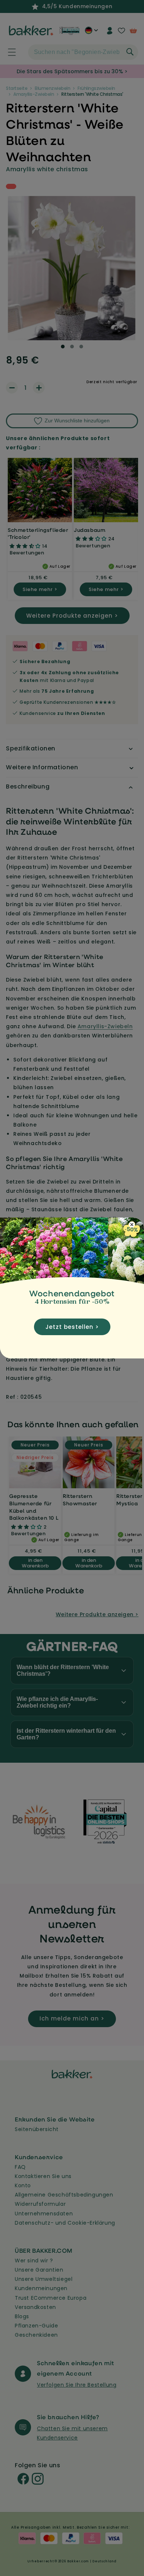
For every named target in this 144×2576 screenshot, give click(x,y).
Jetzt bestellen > (72, 1327)
